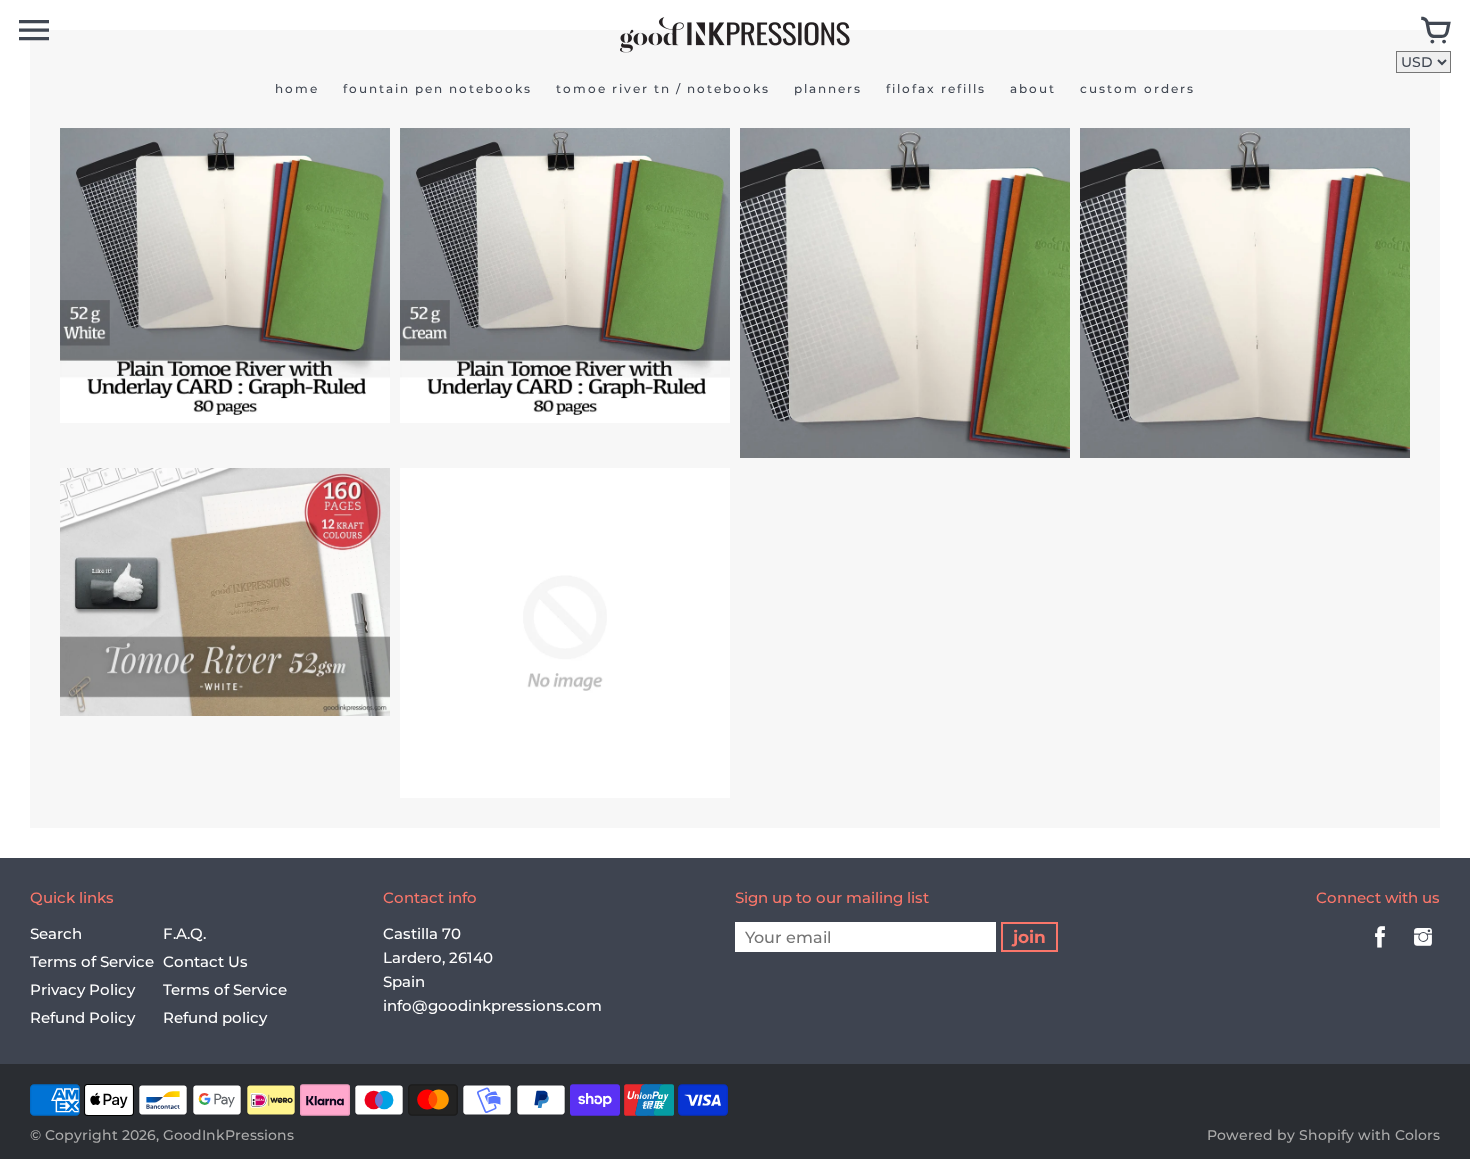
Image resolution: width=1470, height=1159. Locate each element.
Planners (828, 88)
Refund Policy (82, 1017)
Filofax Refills (936, 88)
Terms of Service (92, 961)
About (1033, 88)
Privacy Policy (82, 989)
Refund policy (215, 1017)
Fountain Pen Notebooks (437, 88)
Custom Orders (1137, 88)
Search (56, 933)
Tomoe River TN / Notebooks (663, 88)
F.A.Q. (184, 933)
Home (297, 88)
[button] (184, 399)
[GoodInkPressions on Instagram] (1423, 950)
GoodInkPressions (228, 1135)
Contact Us (205, 961)
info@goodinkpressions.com (492, 1005)
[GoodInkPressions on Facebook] (1380, 950)
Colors (1417, 1135)
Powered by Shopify (1280, 1135)
